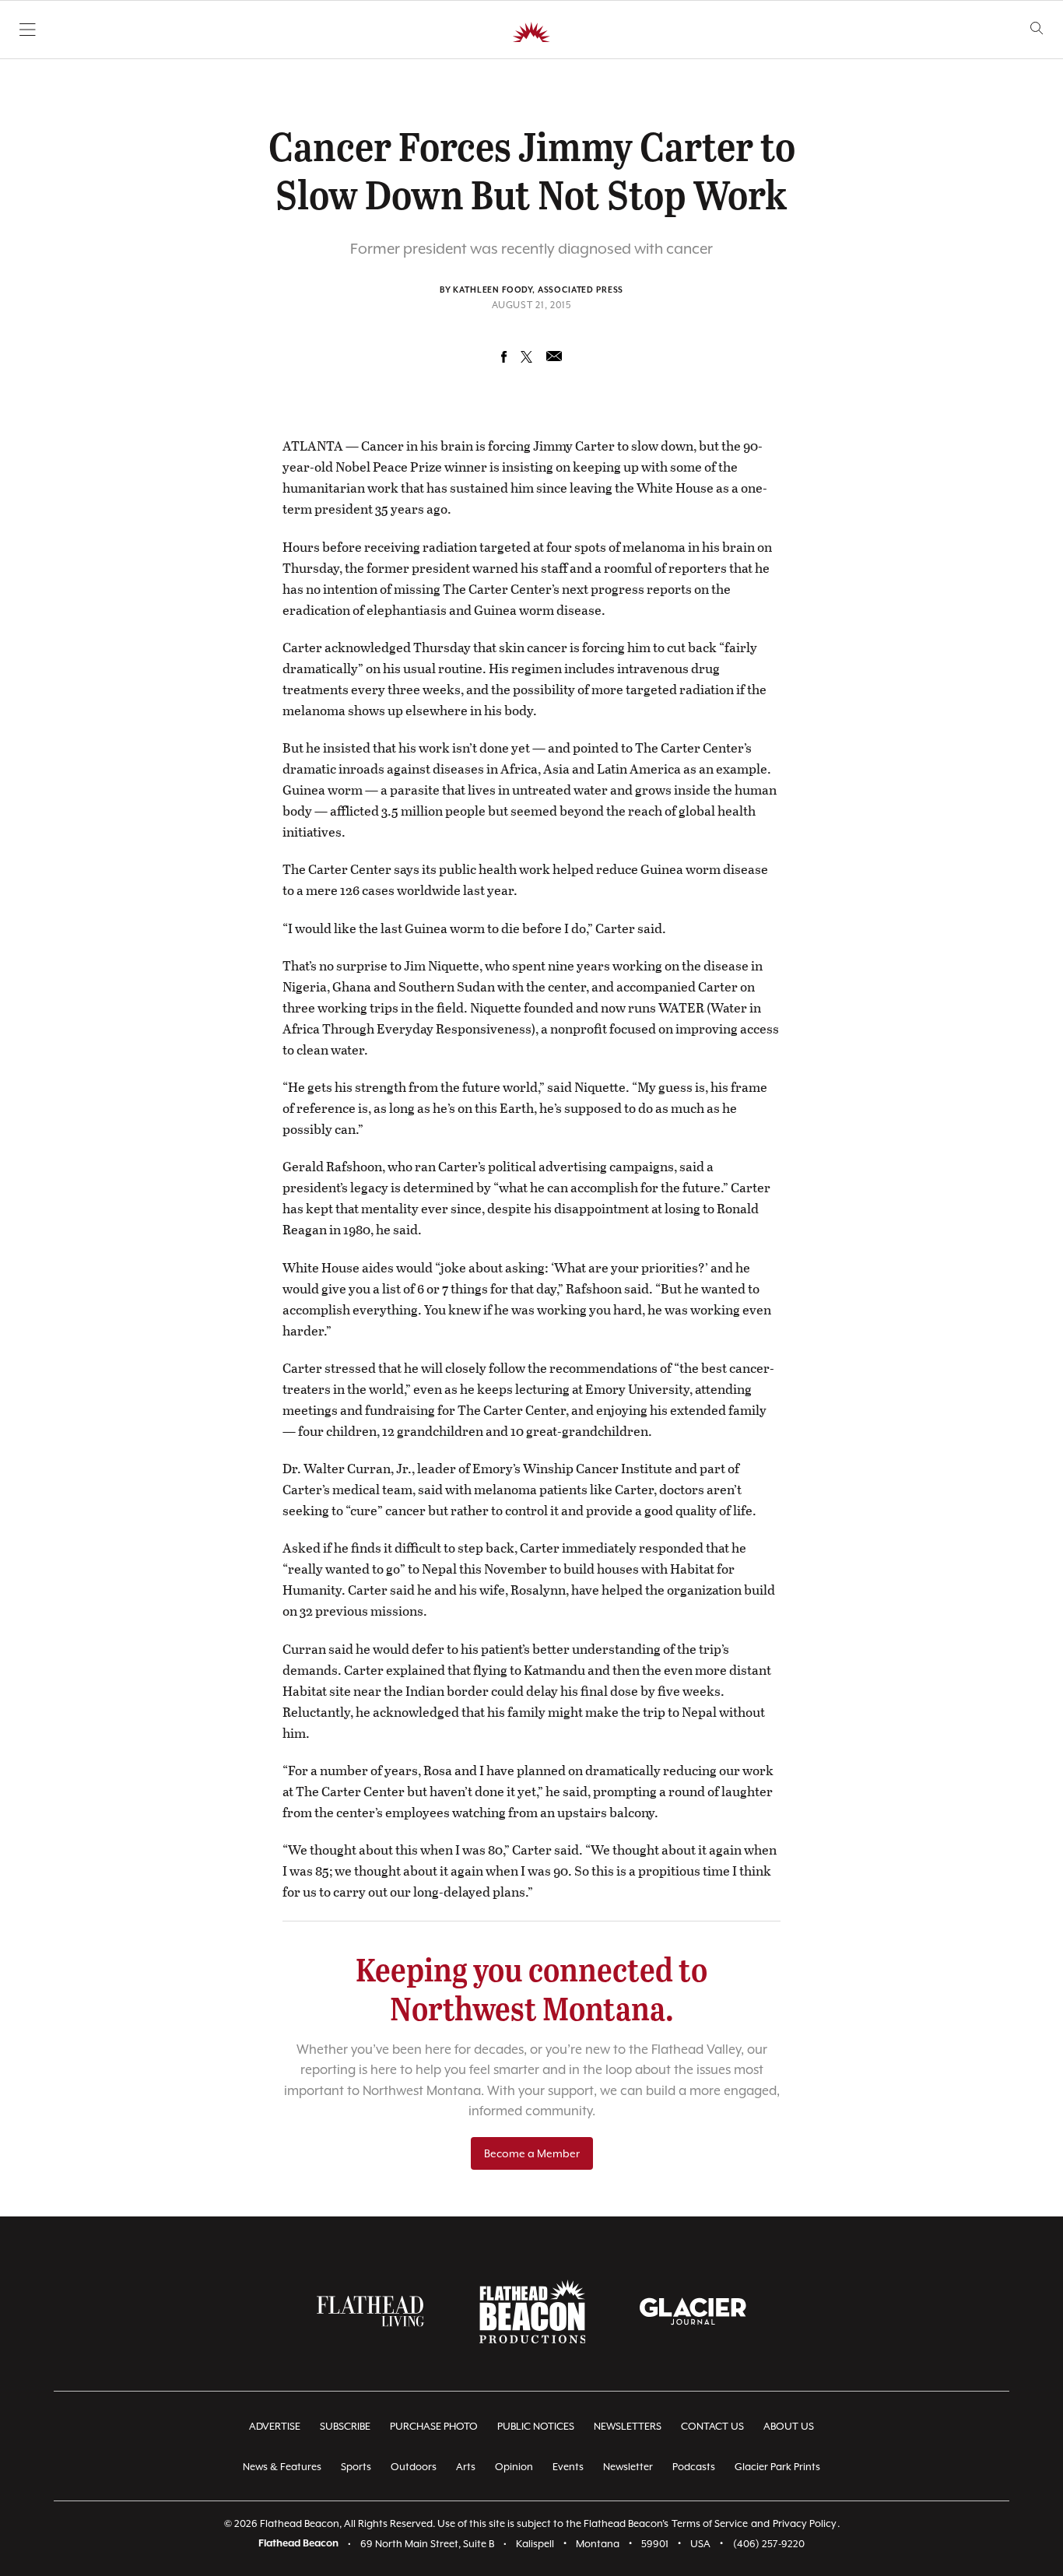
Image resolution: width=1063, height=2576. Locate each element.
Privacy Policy (805, 2523)
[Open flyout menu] (28, 30)
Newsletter (628, 2467)
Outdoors (414, 2467)
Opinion (514, 2467)
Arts (466, 2467)
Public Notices (536, 2426)
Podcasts (694, 2467)
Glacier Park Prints (777, 2467)
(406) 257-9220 (769, 2544)
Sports (356, 2467)
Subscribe (345, 2426)
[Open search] (1037, 28)
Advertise (275, 2426)
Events (568, 2467)
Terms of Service (710, 2523)
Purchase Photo (434, 2426)
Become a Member (532, 2153)
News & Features (282, 2467)
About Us (789, 2426)
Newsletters (628, 2426)
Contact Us (712, 2426)
